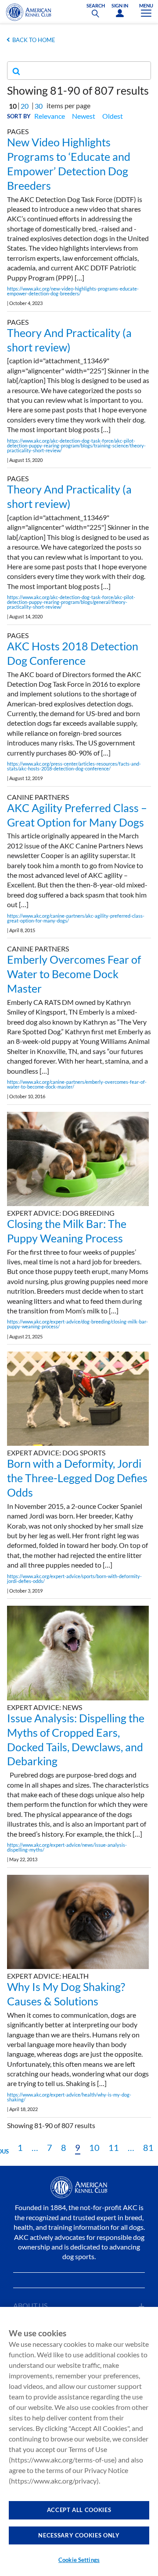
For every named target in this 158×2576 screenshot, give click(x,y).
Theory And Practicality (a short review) (69, 340)
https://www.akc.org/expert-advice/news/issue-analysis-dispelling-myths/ (67, 1847)
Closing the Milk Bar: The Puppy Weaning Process (67, 1231)
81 (148, 2147)
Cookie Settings (79, 2560)
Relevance (50, 116)
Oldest (113, 116)
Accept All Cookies (79, 2510)
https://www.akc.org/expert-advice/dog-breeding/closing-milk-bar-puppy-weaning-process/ (77, 1324)
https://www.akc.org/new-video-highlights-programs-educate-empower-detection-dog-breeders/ (73, 291)
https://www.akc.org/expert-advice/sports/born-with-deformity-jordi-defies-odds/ (74, 1579)
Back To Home (34, 40)
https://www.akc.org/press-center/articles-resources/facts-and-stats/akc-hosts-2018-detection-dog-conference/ (74, 766)
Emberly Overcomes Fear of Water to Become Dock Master (74, 974)
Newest (84, 116)
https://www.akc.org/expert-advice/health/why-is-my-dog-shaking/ (69, 2097)
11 (114, 2147)
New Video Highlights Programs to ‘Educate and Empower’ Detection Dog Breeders (69, 163)
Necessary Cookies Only (79, 2535)
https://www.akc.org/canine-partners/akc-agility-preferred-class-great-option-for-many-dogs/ (76, 918)
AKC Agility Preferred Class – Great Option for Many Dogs (77, 815)
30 (39, 106)
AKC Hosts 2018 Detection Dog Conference (73, 653)
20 (25, 106)
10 (94, 2147)
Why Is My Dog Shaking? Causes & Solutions (66, 1994)
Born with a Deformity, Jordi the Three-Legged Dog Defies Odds (77, 1478)
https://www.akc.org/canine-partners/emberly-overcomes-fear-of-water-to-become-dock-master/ (77, 1084)
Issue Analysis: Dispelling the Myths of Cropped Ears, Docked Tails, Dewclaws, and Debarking (76, 1739)
